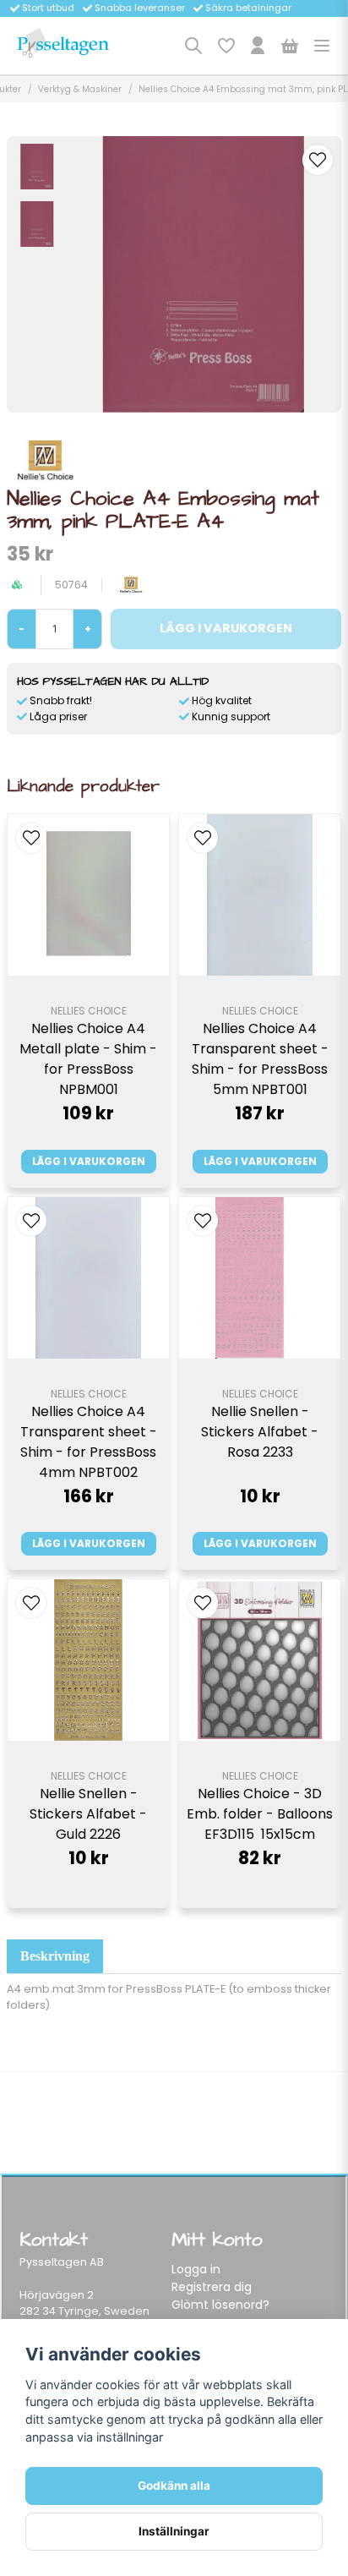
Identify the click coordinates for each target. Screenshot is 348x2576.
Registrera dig (212, 2287)
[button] (318, 160)
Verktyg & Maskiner (80, 89)
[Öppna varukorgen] (290, 46)
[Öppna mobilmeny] (322, 46)
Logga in (196, 2269)
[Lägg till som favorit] (226, 46)
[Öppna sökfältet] (193, 46)
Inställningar (174, 2531)
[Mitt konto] (258, 46)
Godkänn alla (174, 2486)
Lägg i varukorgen (89, 1161)
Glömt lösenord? (220, 2305)
